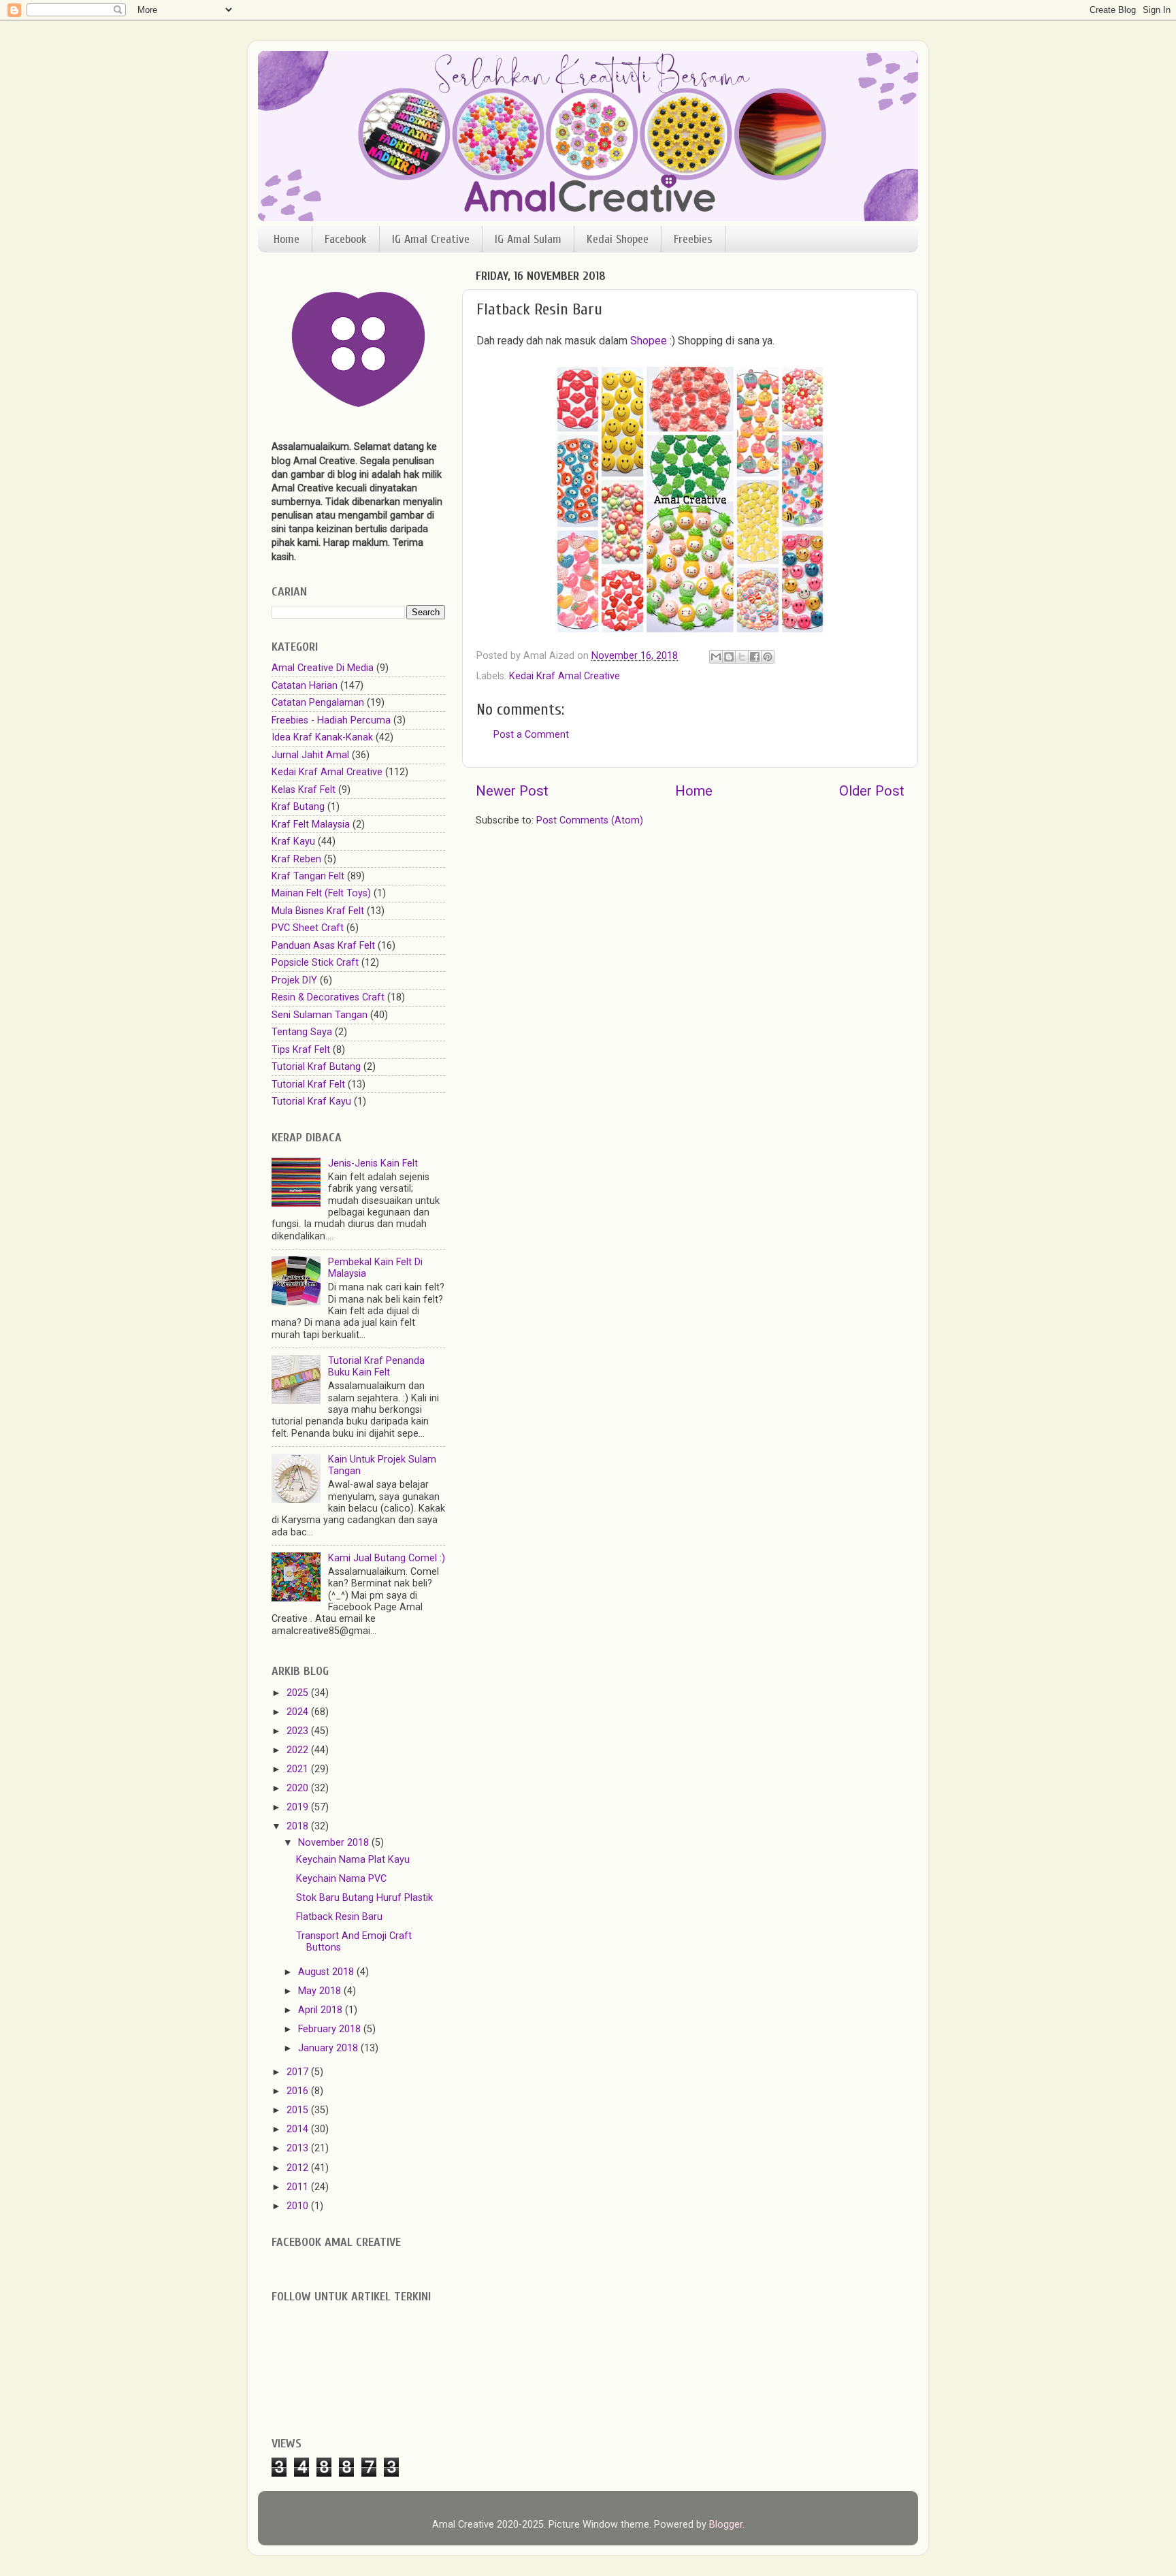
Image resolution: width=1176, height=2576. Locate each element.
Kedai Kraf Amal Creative (565, 676)
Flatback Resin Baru (339, 1917)
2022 (299, 1750)
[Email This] (716, 657)
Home (287, 239)
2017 (299, 2072)
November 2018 (335, 1843)
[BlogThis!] (729, 657)
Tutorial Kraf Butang (316, 1067)
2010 (299, 2206)
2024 (299, 1712)
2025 (299, 1693)
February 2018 (331, 2029)
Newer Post (512, 791)
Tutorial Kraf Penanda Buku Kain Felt (376, 1367)
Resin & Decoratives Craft (328, 997)
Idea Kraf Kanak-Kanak (322, 737)
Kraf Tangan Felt (308, 876)
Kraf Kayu (293, 842)
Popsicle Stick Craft (315, 963)
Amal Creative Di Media (323, 668)
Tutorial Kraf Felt (308, 1085)
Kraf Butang (298, 807)
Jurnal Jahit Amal (310, 755)
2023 (299, 1731)
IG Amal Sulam (528, 239)
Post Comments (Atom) (590, 820)
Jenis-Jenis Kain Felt (373, 1163)
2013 (299, 2148)
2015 (299, 2110)
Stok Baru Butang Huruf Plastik (364, 1898)
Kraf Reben (296, 859)
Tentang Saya (302, 1032)
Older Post (872, 791)
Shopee (649, 341)
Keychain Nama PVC (341, 1879)
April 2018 (322, 2010)
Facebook (346, 239)
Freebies (693, 239)
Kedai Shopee (618, 239)
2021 (299, 1769)
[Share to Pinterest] (768, 657)
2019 (299, 1807)
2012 (299, 2168)
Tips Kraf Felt (301, 1050)
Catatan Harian (305, 686)
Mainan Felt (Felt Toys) (321, 893)
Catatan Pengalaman (318, 703)
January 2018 (329, 2048)
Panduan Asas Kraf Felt (323, 946)
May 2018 (321, 1991)
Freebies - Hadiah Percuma (331, 720)
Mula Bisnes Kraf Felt (318, 911)
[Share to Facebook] (755, 657)
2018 (299, 1826)
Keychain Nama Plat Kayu (353, 1860)
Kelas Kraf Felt (304, 790)
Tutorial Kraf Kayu (311, 1102)
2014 (299, 2129)
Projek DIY (294, 980)
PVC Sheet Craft (308, 928)
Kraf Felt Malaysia (311, 825)
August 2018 (327, 1972)
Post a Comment (531, 735)
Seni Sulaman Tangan (320, 1015)
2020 (299, 1788)
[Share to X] (742, 657)
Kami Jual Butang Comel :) (387, 1558)
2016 (299, 2091)
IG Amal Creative (431, 239)
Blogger (726, 2525)
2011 (299, 2187)
